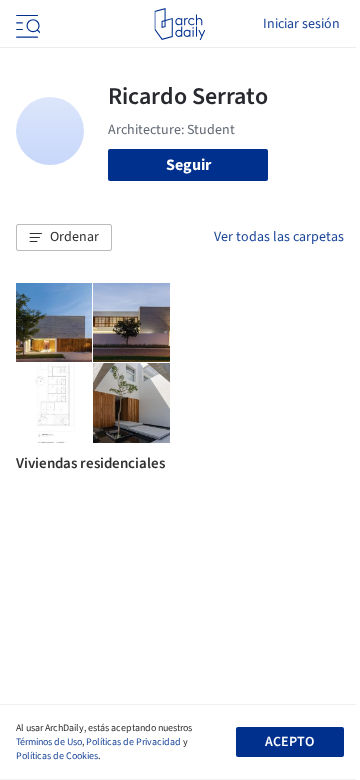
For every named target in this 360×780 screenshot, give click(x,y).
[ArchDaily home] (179, 24)
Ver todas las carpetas (279, 237)
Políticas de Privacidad (133, 742)
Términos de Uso (49, 742)
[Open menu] (26, 24)
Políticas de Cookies (57, 756)
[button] (64, 238)
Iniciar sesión (301, 24)
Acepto (289, 742)
